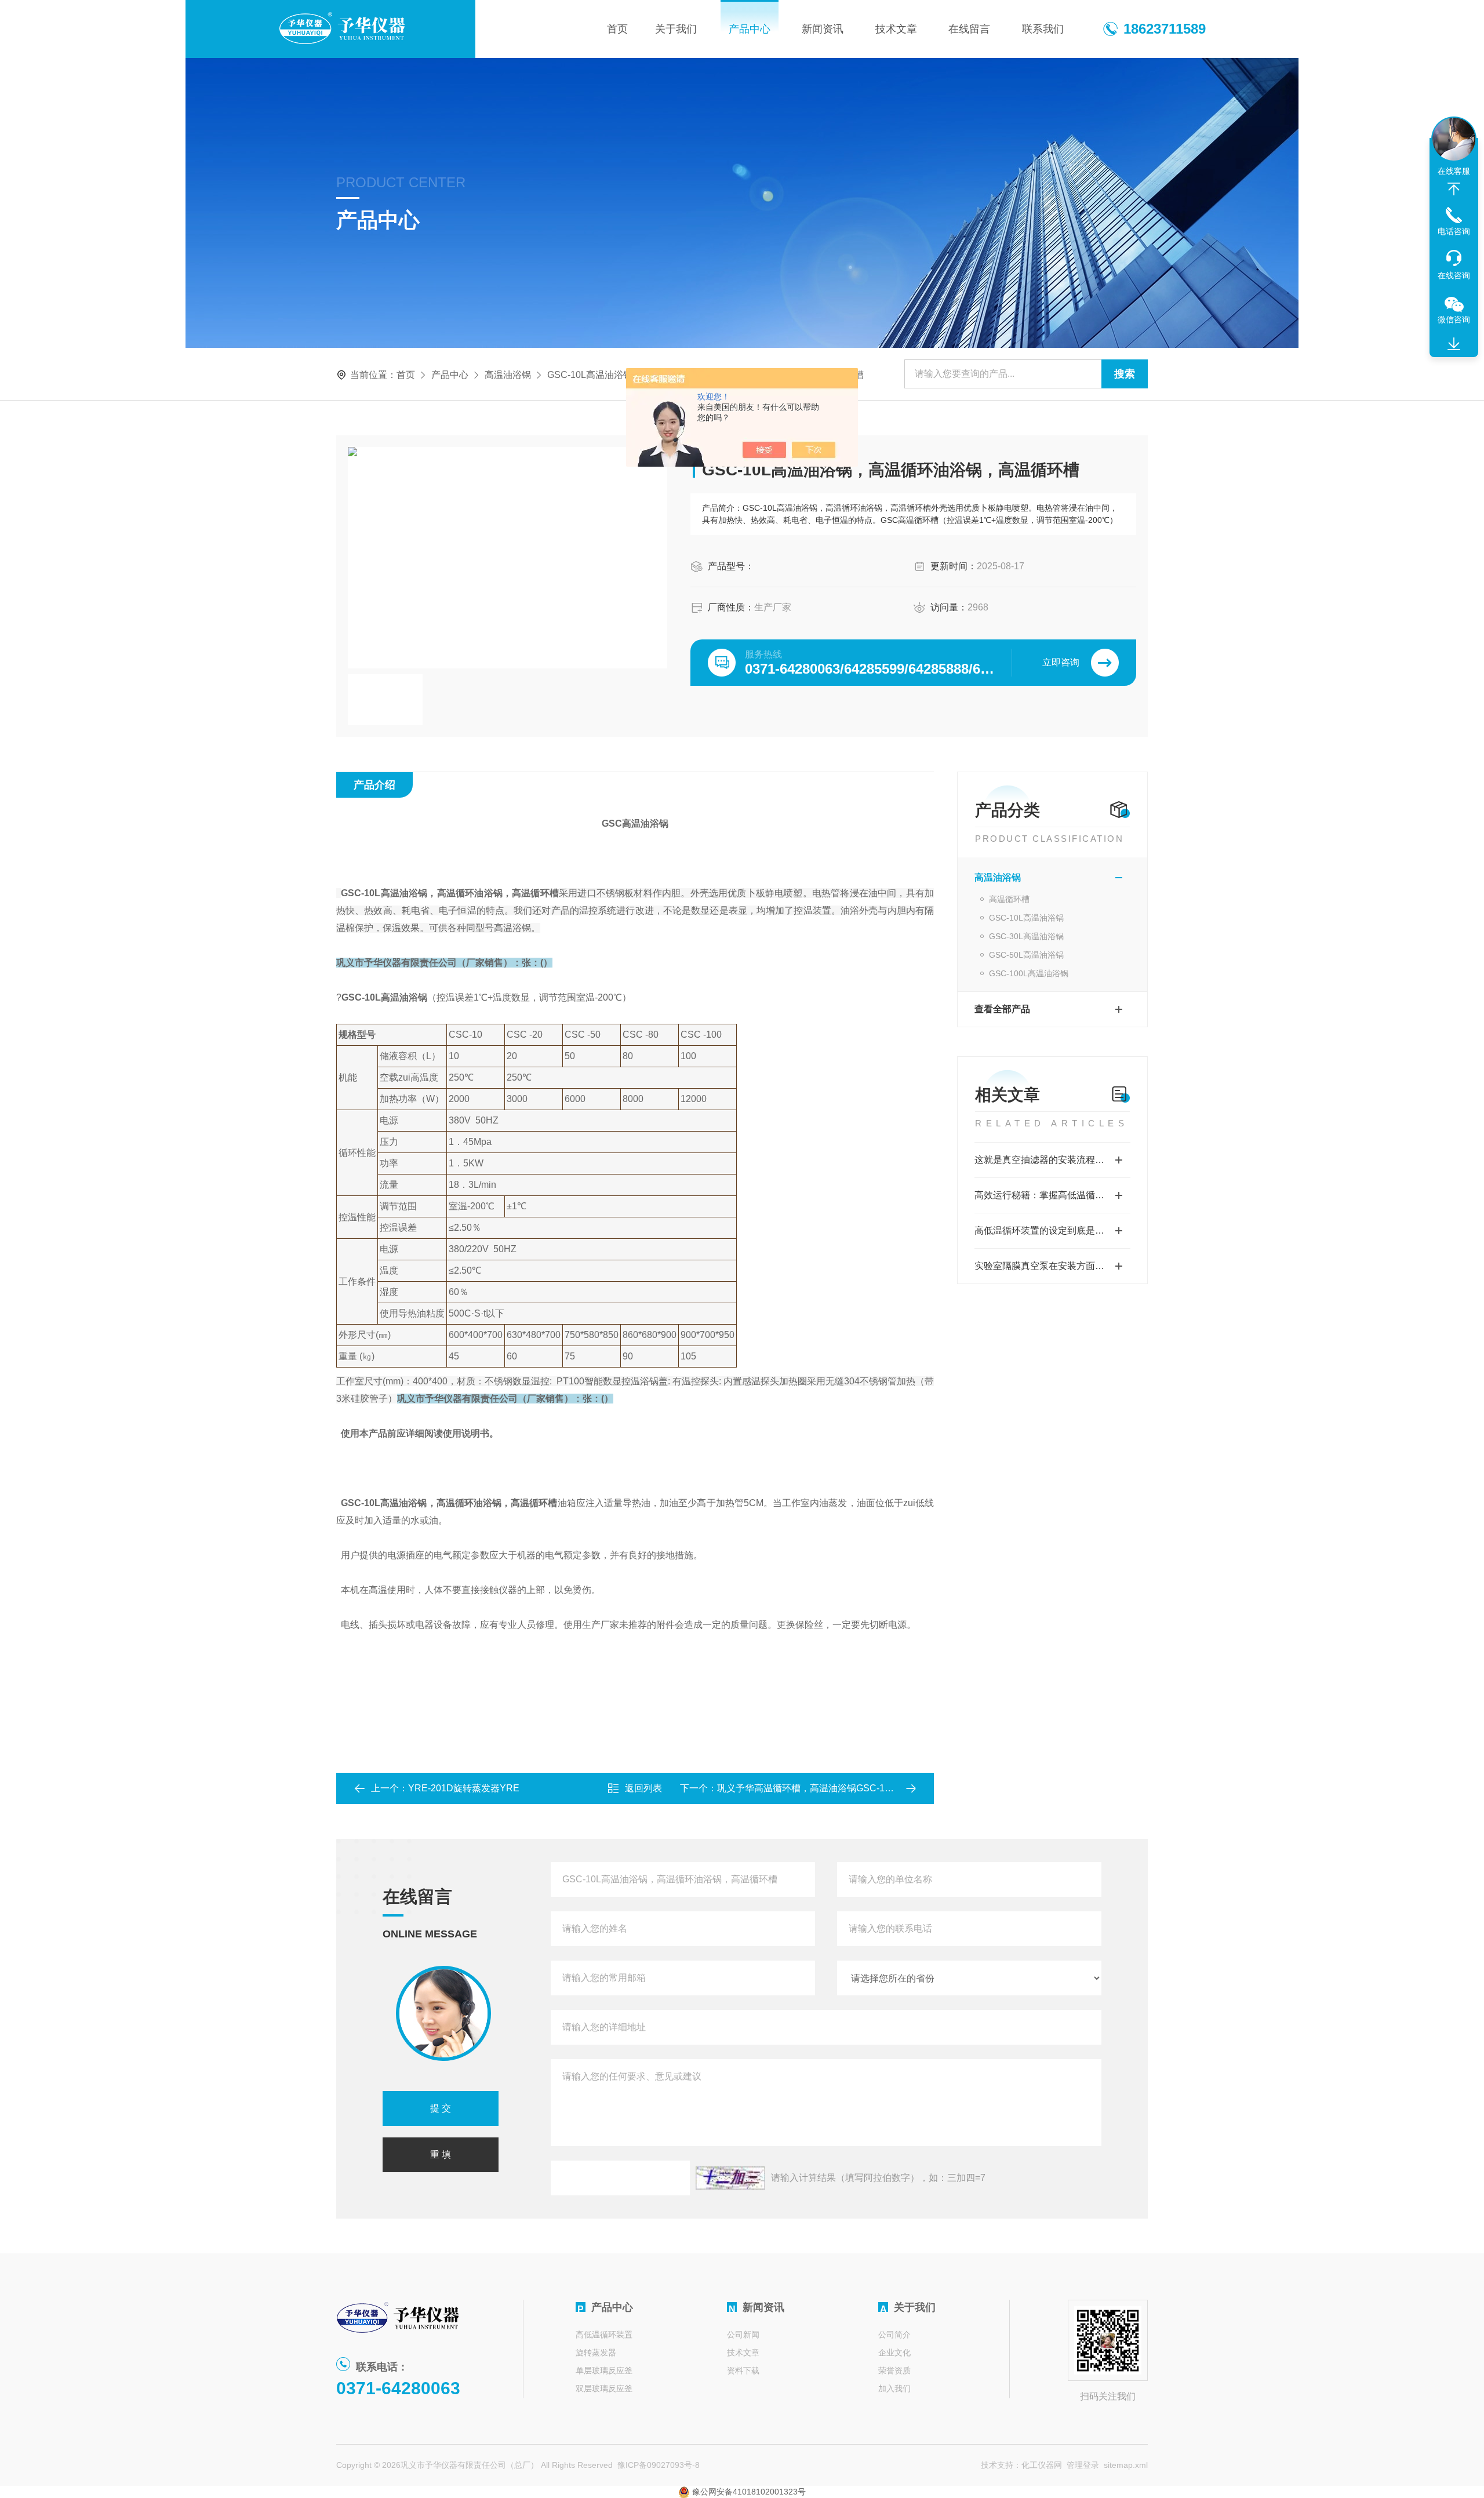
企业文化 (894, 2352)
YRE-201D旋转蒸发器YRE (464, 1788)
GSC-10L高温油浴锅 (590, 375)
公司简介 (894, 2335)
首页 (617, 29)
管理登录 (1083, 2465)
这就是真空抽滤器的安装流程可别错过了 (1052, 1160)
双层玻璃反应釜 (604, 2388)
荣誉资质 (894, 2370)
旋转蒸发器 (596, 2352)
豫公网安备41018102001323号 (748, 2492)
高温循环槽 (1009, 899)
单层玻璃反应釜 (604, 2370)
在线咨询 (1454, 275)
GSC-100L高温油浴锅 (1029, 973)
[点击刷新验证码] (730, 2178)
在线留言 (969, 29)
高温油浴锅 (508, 375)
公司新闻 (743, 2335)
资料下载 (743, 2370)
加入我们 (894, 2388)
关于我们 (676, 29)
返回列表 (643, 1788)
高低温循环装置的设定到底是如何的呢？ (1052, 1230)
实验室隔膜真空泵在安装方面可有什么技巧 (1052, 1266)
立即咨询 (1061, 662)
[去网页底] (1454, 344)
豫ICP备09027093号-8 (659, 2465)
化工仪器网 (1042, 2465)
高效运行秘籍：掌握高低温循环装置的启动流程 (1052, 1195)
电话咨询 (1454, 231)
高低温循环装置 (604, 2335)
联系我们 (1043, 29)
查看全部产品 (1002, 1009)
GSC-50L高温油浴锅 (1026, 955)
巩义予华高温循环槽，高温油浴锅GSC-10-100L (815, 1788)
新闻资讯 (823, 29)
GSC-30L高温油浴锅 (1026, 936)
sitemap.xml (1126, 2465)
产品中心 (750, 29)
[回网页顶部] (1454, 189)
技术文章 (896, 29)
